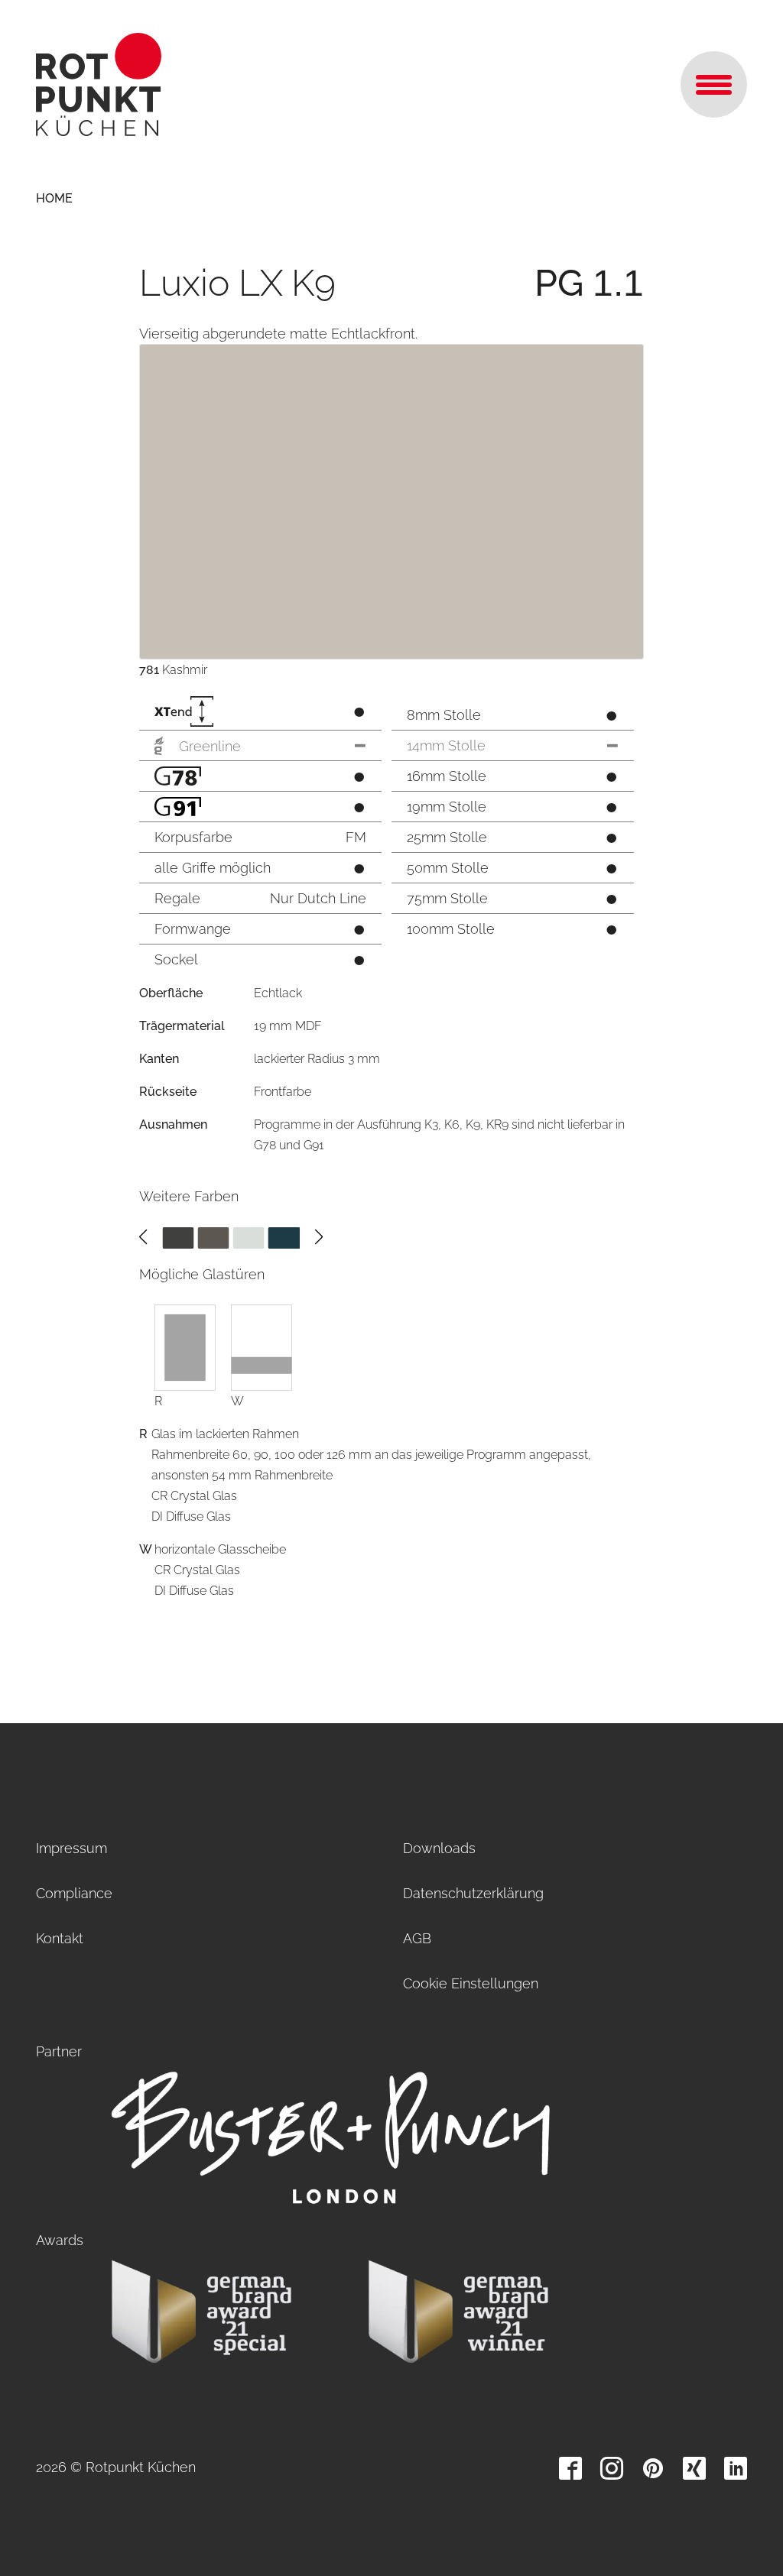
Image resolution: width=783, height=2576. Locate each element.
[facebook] (570, 2468)
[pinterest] (653, 2468)
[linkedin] (736, 2468)
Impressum (71, 1848)
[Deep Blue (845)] (284, 1237)
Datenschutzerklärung (473, 1893)
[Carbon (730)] (178, 1237)
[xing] (694, 2468)
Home (54, 198)
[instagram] (612, 2468)
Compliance (74, 1893)
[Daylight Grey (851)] (249, 1237)
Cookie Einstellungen (471, 1983)
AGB (417, 1938)
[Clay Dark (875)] (213, 1237)
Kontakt (60, 1938)
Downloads (439, 1848)
